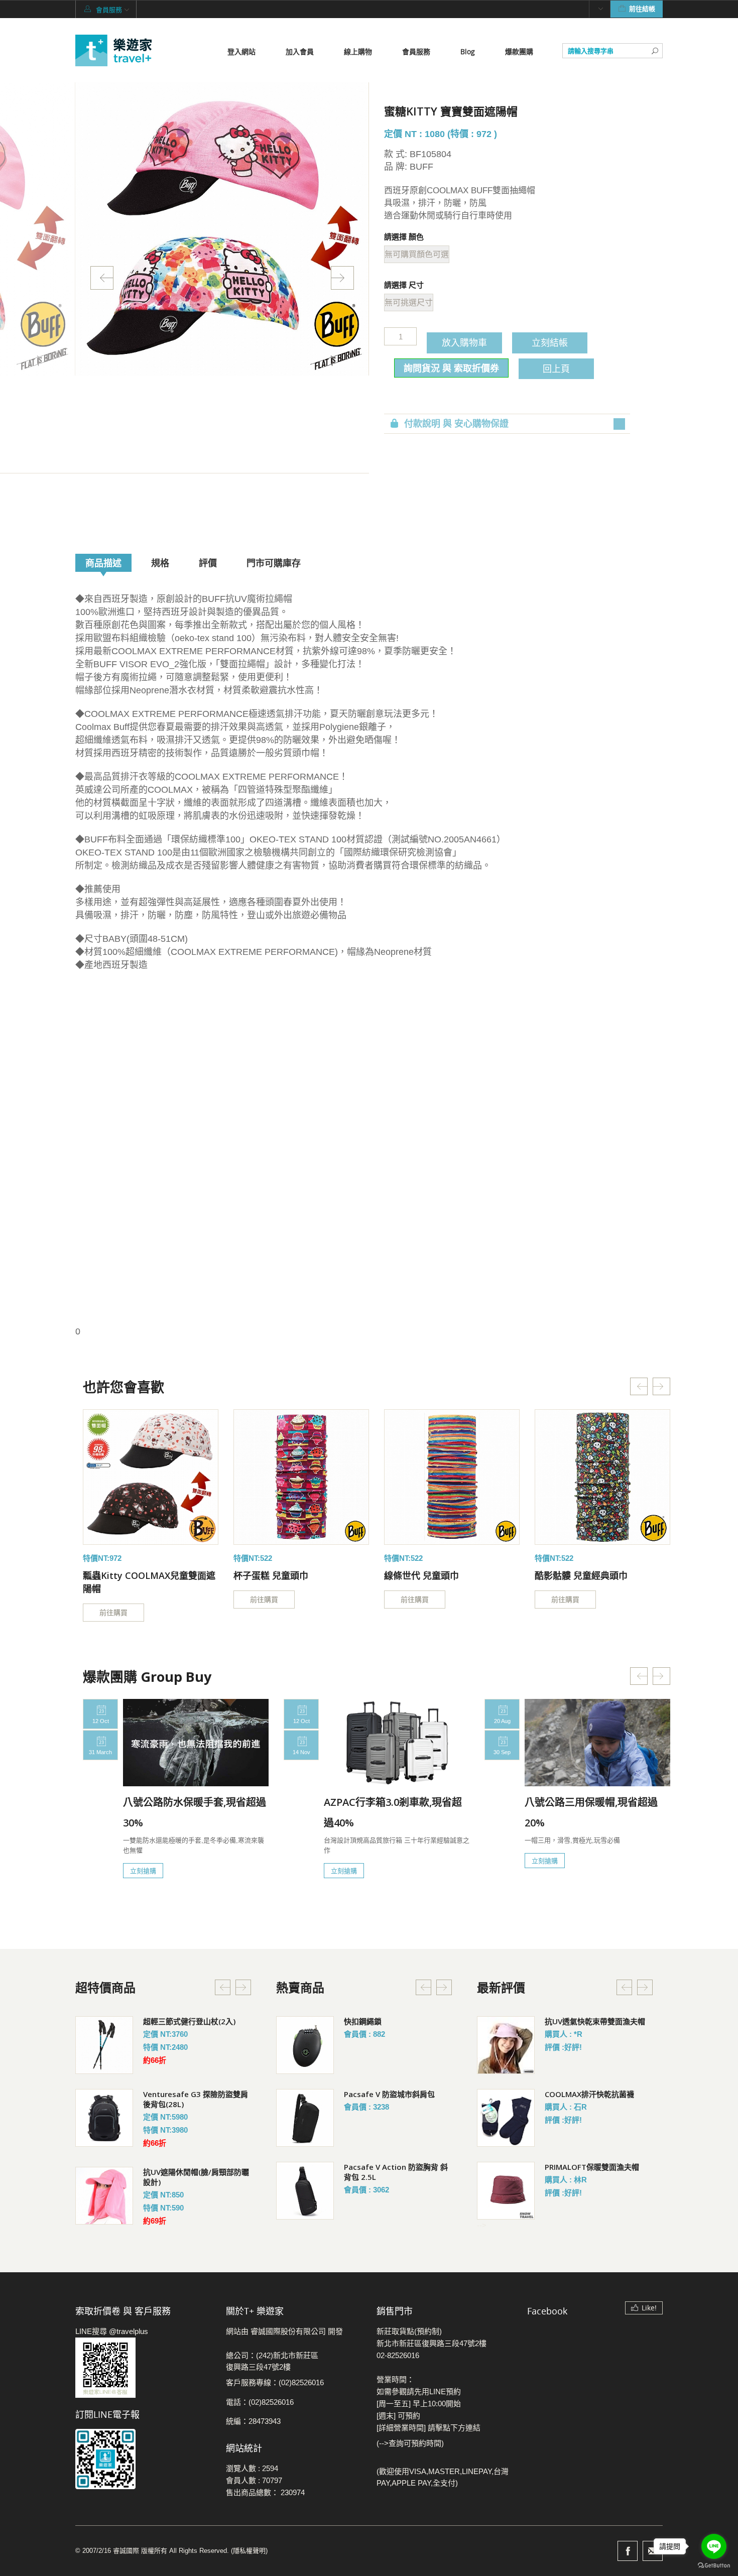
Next (342, 278)
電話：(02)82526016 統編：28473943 (260, 2412)
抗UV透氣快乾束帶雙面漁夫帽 (595, 2021)
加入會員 (300, 51)
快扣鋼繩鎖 (363, 2021)
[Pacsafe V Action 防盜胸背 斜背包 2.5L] (305, 2191)
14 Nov (301, 1752)
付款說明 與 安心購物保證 (456, 424)
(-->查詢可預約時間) (410, 2443)
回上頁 (556, 369)
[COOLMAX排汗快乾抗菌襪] (506, 2118)
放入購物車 (464, 342)
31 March (100, 1752)
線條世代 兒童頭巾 (421, 1575)
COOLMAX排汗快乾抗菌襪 (589, 2094)
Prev (102, 278)
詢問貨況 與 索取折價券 (451, 368)
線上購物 (358, 51)
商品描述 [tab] (103, 563)
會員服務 (416, 51)
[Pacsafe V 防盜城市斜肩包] (305, 2118)
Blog (468, 51)
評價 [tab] (208, 563)
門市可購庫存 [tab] (274, 563)
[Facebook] (628, 2551)
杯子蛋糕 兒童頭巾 (271, 1575)
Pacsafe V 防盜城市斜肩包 (389, 2094)
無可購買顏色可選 (417, 254)
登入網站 (241, 51)
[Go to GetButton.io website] (714, 2566)
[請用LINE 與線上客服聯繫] (143, 2368)
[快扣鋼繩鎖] (305, 2045)
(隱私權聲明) (249, 2551)
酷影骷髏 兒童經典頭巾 (581, 1575)
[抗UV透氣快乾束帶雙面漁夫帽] (506, 2045)
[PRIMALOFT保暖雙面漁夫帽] (506, 2191)
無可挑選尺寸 (409, 302)
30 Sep (502, 1752)
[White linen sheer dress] (151, 1477)
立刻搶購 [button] (143, 1871)
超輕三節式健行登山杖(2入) (189, 2021)
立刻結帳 (550, 342)
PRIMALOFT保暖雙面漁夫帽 (592, 2167)
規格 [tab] (160, 563)
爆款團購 (519, 51)
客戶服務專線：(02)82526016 (275, 2382)
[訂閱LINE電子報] (143, 2459)
